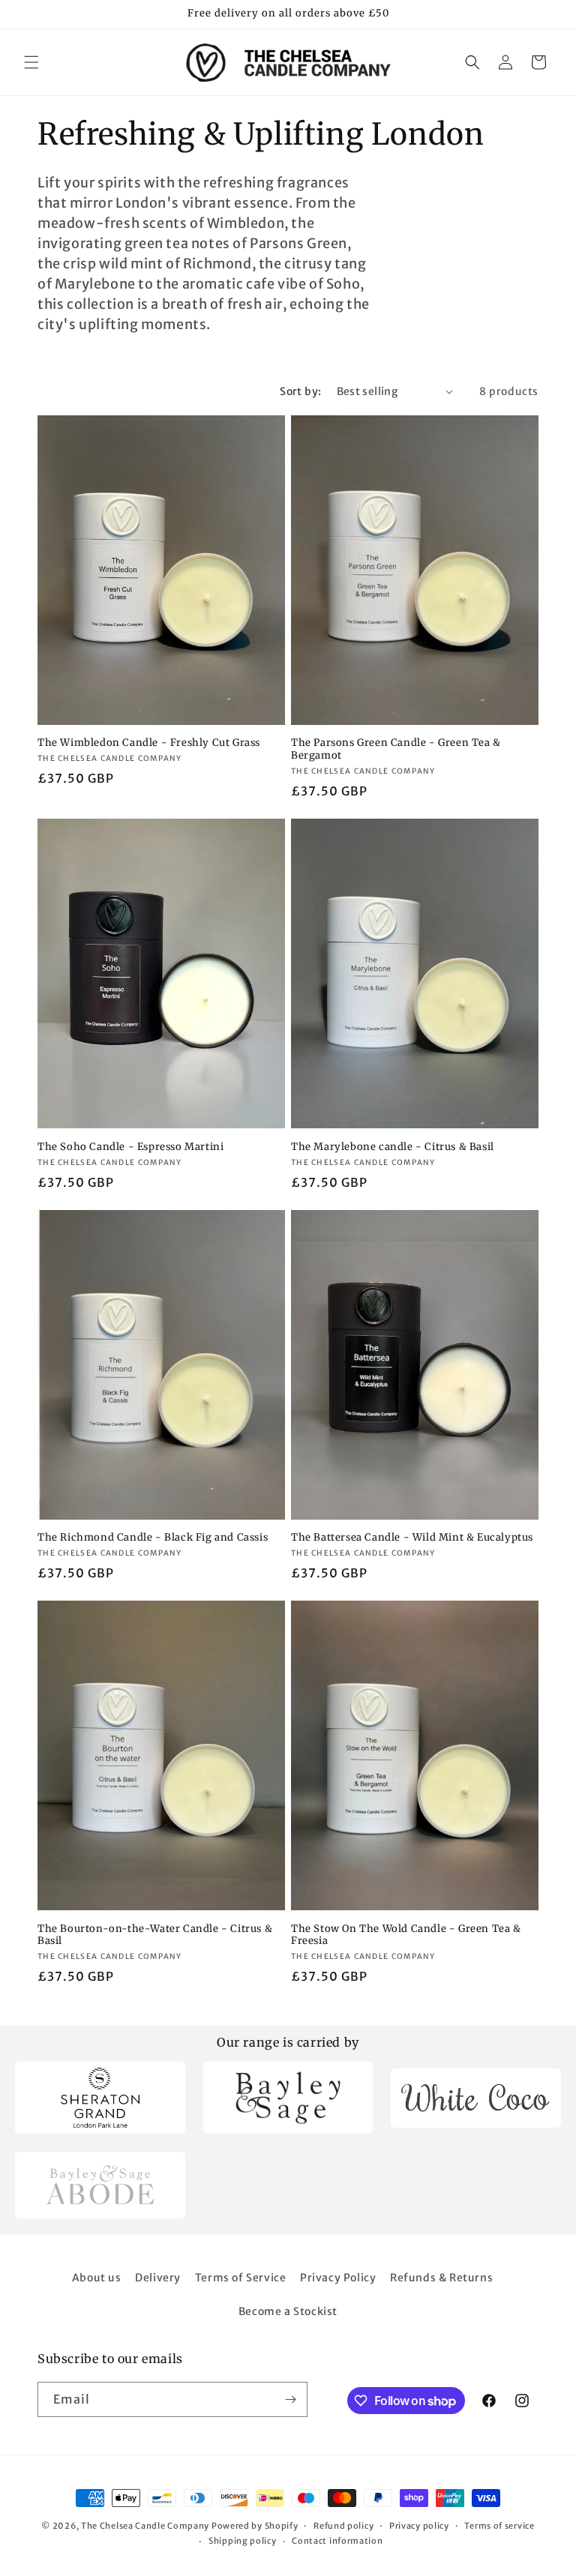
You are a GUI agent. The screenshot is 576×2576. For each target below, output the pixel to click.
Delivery (158, 2278)
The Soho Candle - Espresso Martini (130, 1147)
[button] (31, 62)
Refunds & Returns (441, 2278)
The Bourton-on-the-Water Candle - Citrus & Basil (155, 1935)
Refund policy (343, 2526)
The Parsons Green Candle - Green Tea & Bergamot (396, 749)
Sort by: (300, 391)
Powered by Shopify (255, 2526)
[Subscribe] (290, 2399)
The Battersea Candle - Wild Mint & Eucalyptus (412, 1538)
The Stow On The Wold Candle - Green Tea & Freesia (406, 1935)
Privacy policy (419, 2526)
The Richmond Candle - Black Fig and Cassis (153, 1538)
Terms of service (499, 2526)
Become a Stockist (288, 2311)
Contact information (337, 2541)
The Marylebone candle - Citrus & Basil (393, 1147)
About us (97, 2278)
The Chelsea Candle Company (145, 2526)
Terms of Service (241, 2278)
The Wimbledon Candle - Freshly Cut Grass (149, 743)
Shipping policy (243, 2541)
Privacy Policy (338, 2278)
